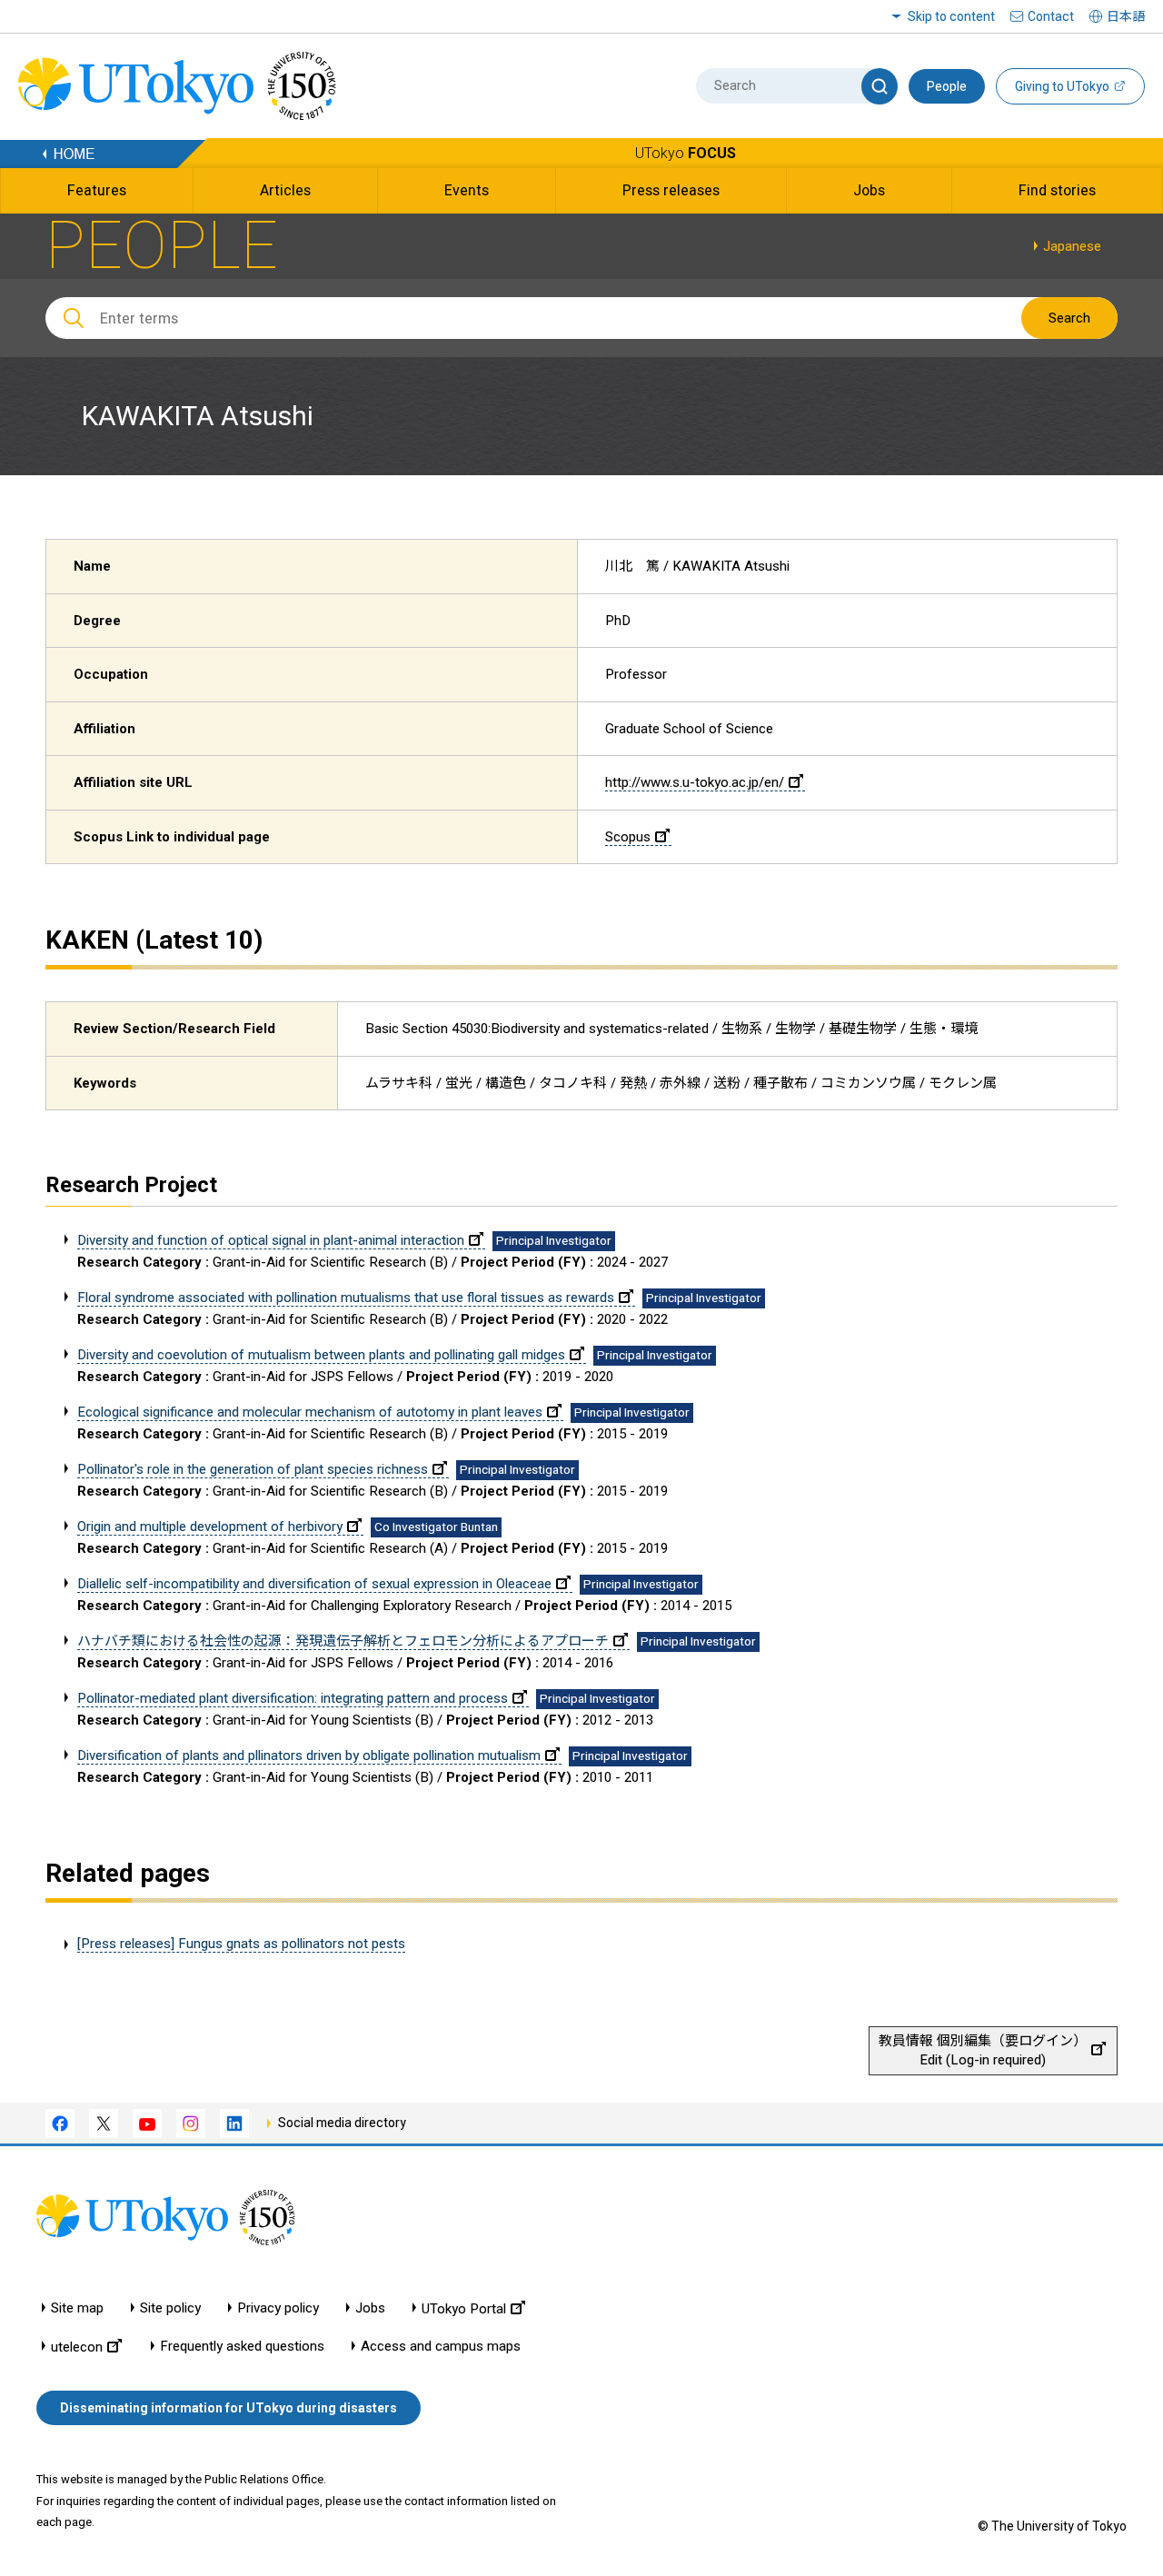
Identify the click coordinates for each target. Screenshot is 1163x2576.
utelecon (77, 2347)
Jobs (370, 2308)
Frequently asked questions (242, 2347)
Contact (1051, 16)
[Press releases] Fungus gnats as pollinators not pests (241, 1944)
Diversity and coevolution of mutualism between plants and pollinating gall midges (321, 1355)
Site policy (170, 2308)
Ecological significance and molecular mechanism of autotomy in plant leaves (310, 1412)
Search (1069, 318)
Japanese (1072, 246)
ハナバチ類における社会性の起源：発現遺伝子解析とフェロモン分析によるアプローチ (343, 1641)
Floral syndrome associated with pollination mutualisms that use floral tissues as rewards (346, 1298)
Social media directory (342, 2123)
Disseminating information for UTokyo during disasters (229, 2408)
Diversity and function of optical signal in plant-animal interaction (271, 1240)
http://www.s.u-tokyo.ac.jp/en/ (695, 782)
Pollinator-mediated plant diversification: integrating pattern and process (293, 1698)
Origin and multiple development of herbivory (210, 1527)
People (947, 86)
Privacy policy (278, 2308)
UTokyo (686, 153)
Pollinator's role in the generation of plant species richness (253, 1469)
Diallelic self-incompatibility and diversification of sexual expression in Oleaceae (314, 1584)
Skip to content (951, 16)
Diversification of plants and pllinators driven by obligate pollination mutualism (309, 1755)
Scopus (628, 837)
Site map (77, 2308)
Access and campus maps (441, 2347)
